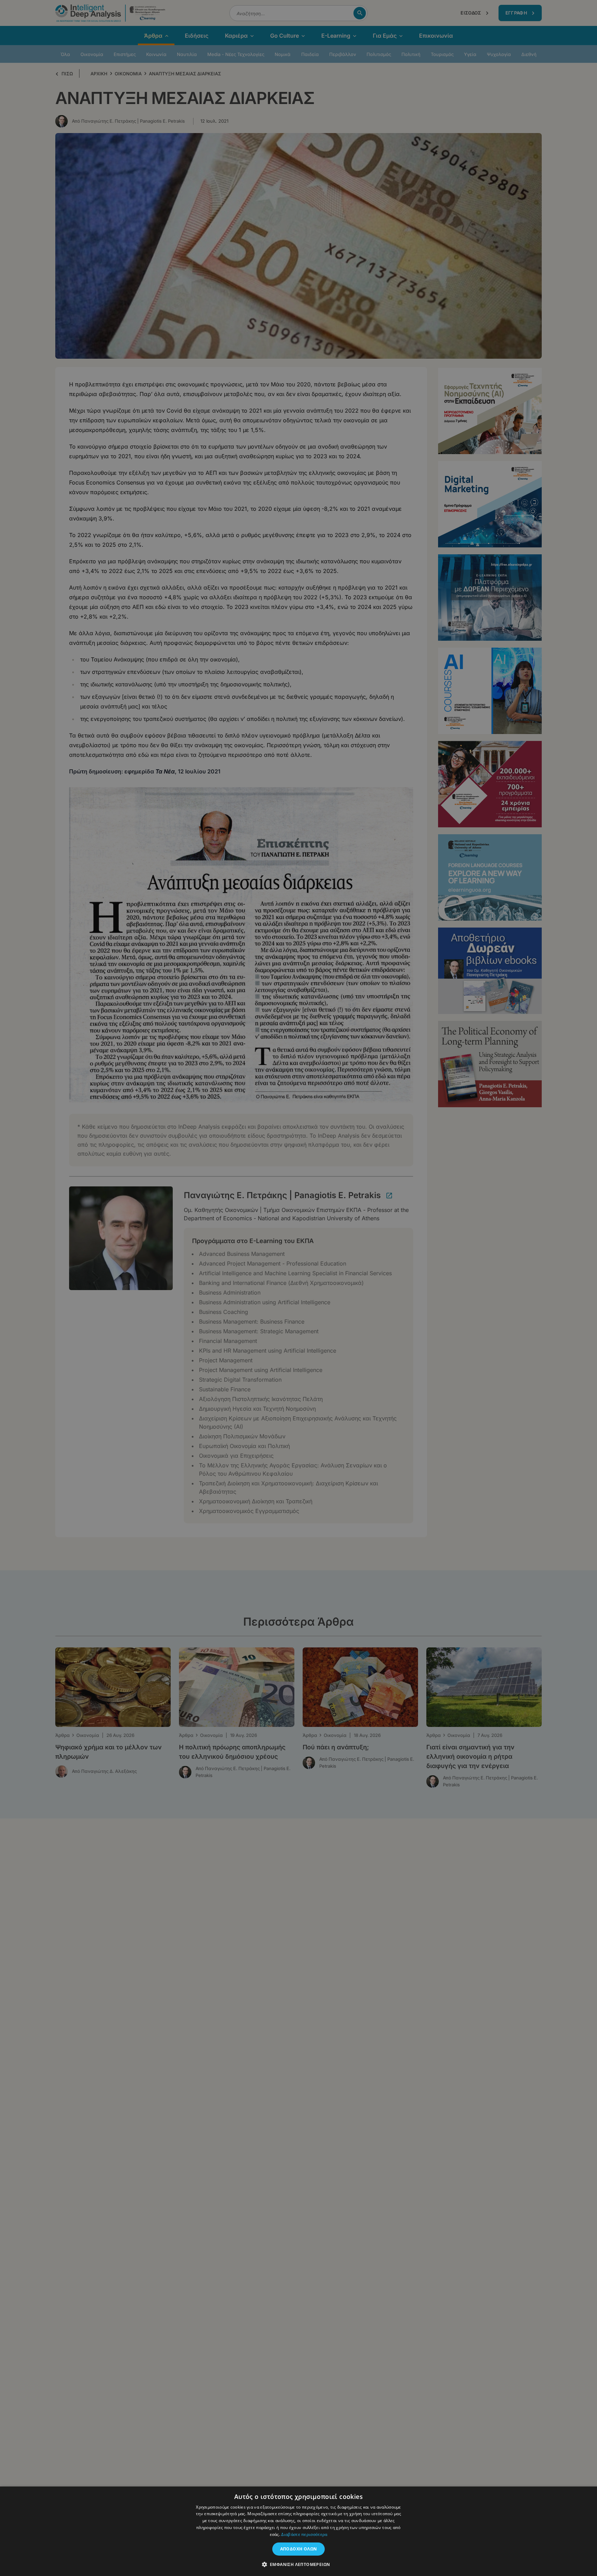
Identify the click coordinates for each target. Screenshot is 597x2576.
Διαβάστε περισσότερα (304, 2534)
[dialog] (298, 1288)
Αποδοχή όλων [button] (299, 2549)
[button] (299, 2564)
